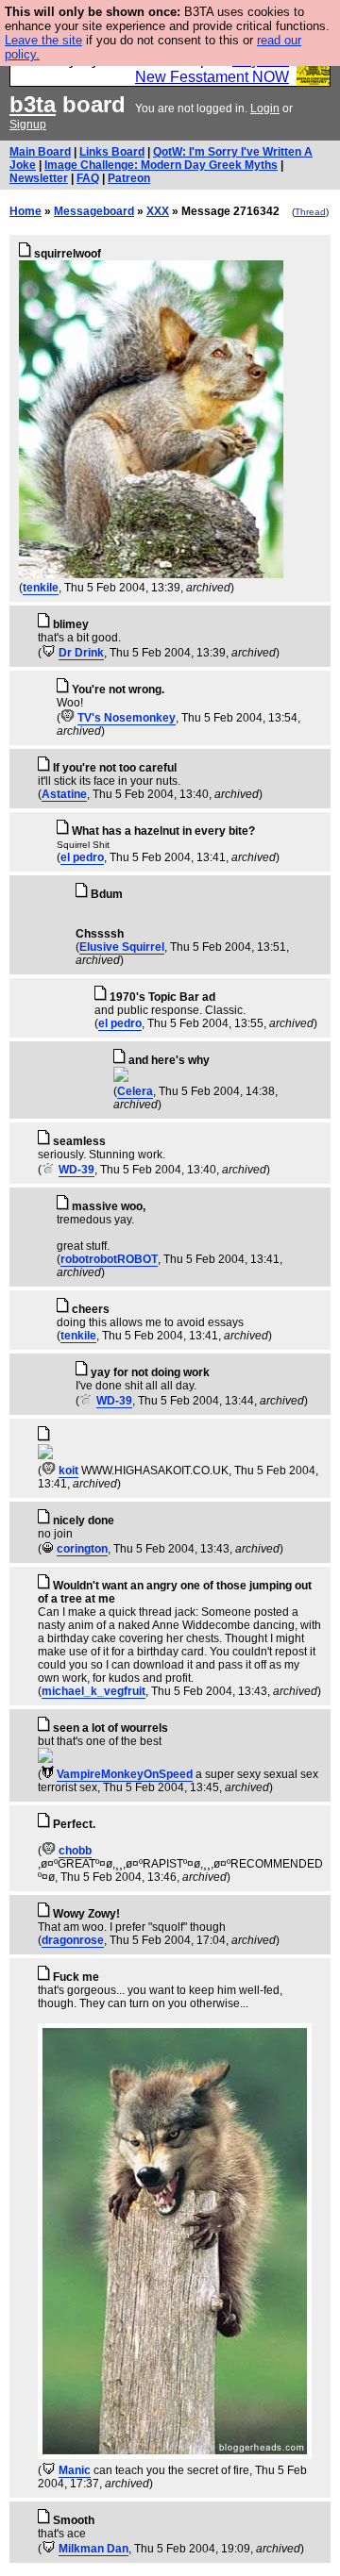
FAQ (88, 178)
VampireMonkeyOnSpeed (125, 1774)
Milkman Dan (93, 2549)
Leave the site (43, 40)
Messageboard (94, 211)
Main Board (40, 152)
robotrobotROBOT (109, 1259)
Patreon (129, 178)
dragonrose (73, 1940)
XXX (158, 211)
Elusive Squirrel (122, 947)
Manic (75, 2470)
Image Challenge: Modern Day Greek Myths (161, 165)
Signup (28, 125)
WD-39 (76, 1170)
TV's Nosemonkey (127, 718)
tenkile (41, 588)
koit (68, 1471)
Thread (310, 212)
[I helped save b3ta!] (49, 653)
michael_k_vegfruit (93, 1691)
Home (25, 211)
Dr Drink (81, 653)
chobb (75, 1851)
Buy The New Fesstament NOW (212, 68)
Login (265, 108)
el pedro (82, 857)
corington (82, 1549)
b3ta (33, 104)
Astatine (64, 794)
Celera (135, 1091)
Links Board (112, 152)
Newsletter (39, 178)
